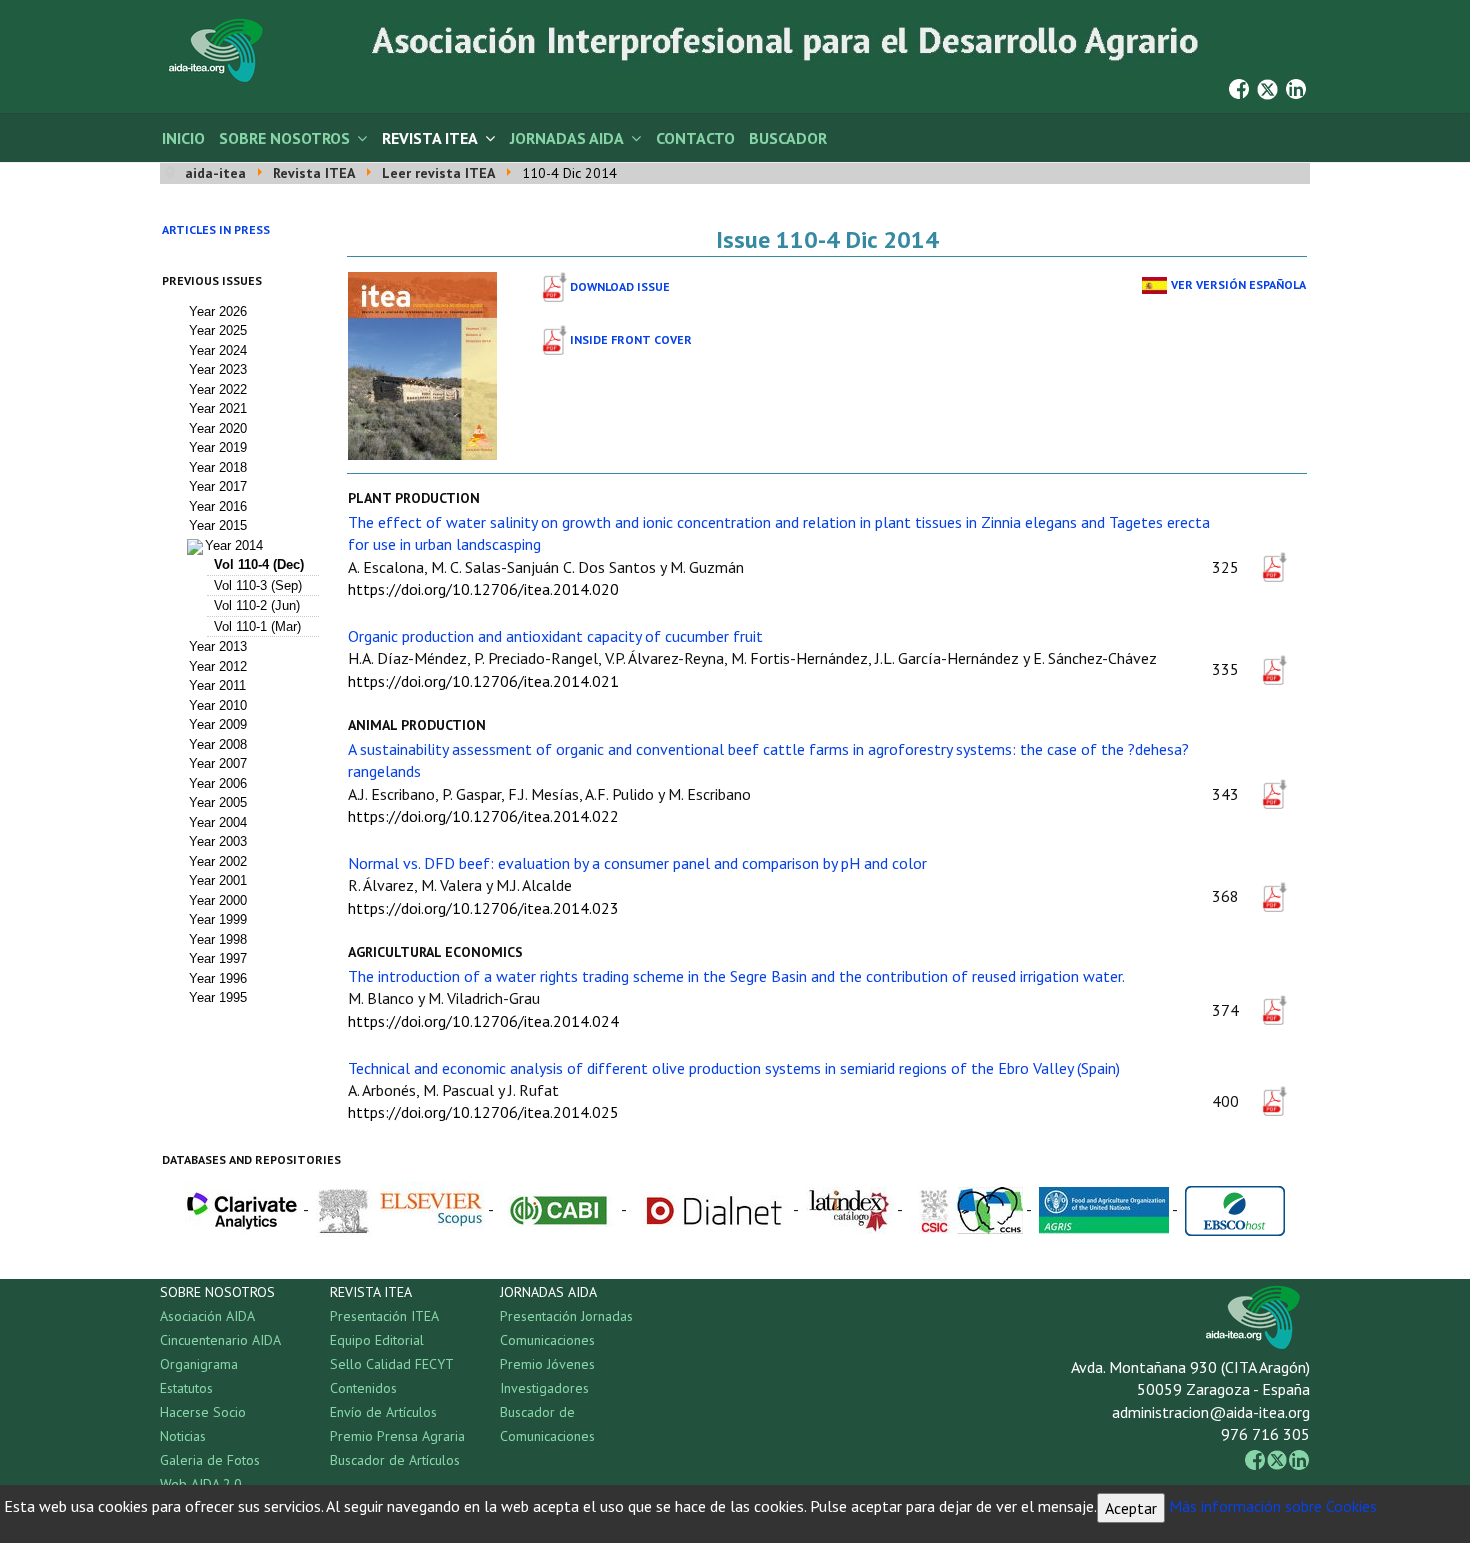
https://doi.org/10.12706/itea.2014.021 (483, 681)
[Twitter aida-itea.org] (1267, 87)
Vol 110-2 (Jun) (257, 605)
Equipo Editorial (377, 1340)
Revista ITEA (430, 138)
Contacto (695, 138)
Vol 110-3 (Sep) (258, 585)
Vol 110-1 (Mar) (257, 626)
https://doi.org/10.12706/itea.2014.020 (483, 589)
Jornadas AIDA (567, 138)
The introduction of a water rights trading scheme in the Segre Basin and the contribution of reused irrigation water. (736, 976)
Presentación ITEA (384, 1316)
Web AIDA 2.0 (201, 1484)
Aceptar (1131, 1508)
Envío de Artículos (383, 1412)
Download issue (620, 286)
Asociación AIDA (207, 1316)
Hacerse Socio (203, 1412)
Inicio (183, 138)
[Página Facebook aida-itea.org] (1239, 87)
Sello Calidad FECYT (392, 1364)
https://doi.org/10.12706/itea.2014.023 (483, 908)
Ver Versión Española (1238, 284)
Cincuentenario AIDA (220, 1340)
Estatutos (186, 1388)
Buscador (788, 138)
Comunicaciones (547, 1340)
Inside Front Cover (631, 339)
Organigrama (199, 1364)
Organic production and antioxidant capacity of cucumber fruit (555, 636)
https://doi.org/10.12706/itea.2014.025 (483, 1112)
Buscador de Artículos (395, 1460)
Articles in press (216, 229)
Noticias (183, 1436)
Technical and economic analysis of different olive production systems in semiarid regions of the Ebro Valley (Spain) (734, 1068)
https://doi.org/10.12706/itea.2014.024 (483, 1021)
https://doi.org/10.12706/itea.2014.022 (483, 816)
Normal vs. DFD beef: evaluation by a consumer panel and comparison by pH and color (637, 863)
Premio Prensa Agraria (397, 1436)
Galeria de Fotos (210, 1460)
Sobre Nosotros (284, 138)
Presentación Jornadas (566, 1316)
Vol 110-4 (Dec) (259, 564)
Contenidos (363, 1388)
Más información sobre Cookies (1273, 1506)
